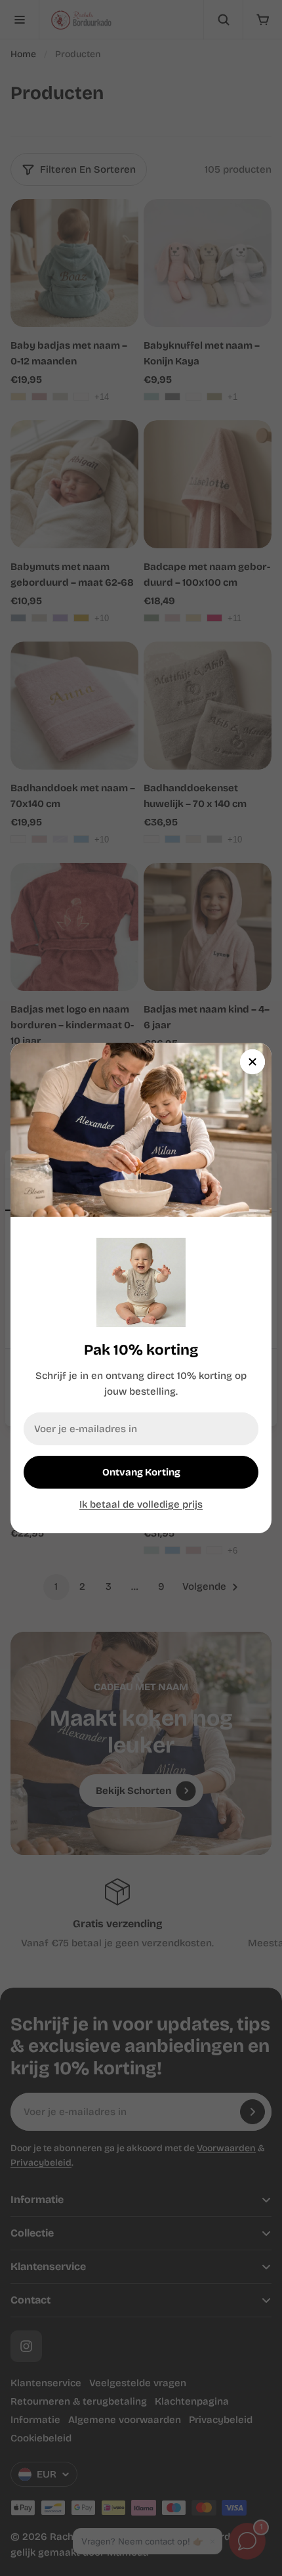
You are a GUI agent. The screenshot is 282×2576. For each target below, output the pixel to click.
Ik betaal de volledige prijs (141, 1504)
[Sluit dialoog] (252, 1062)
